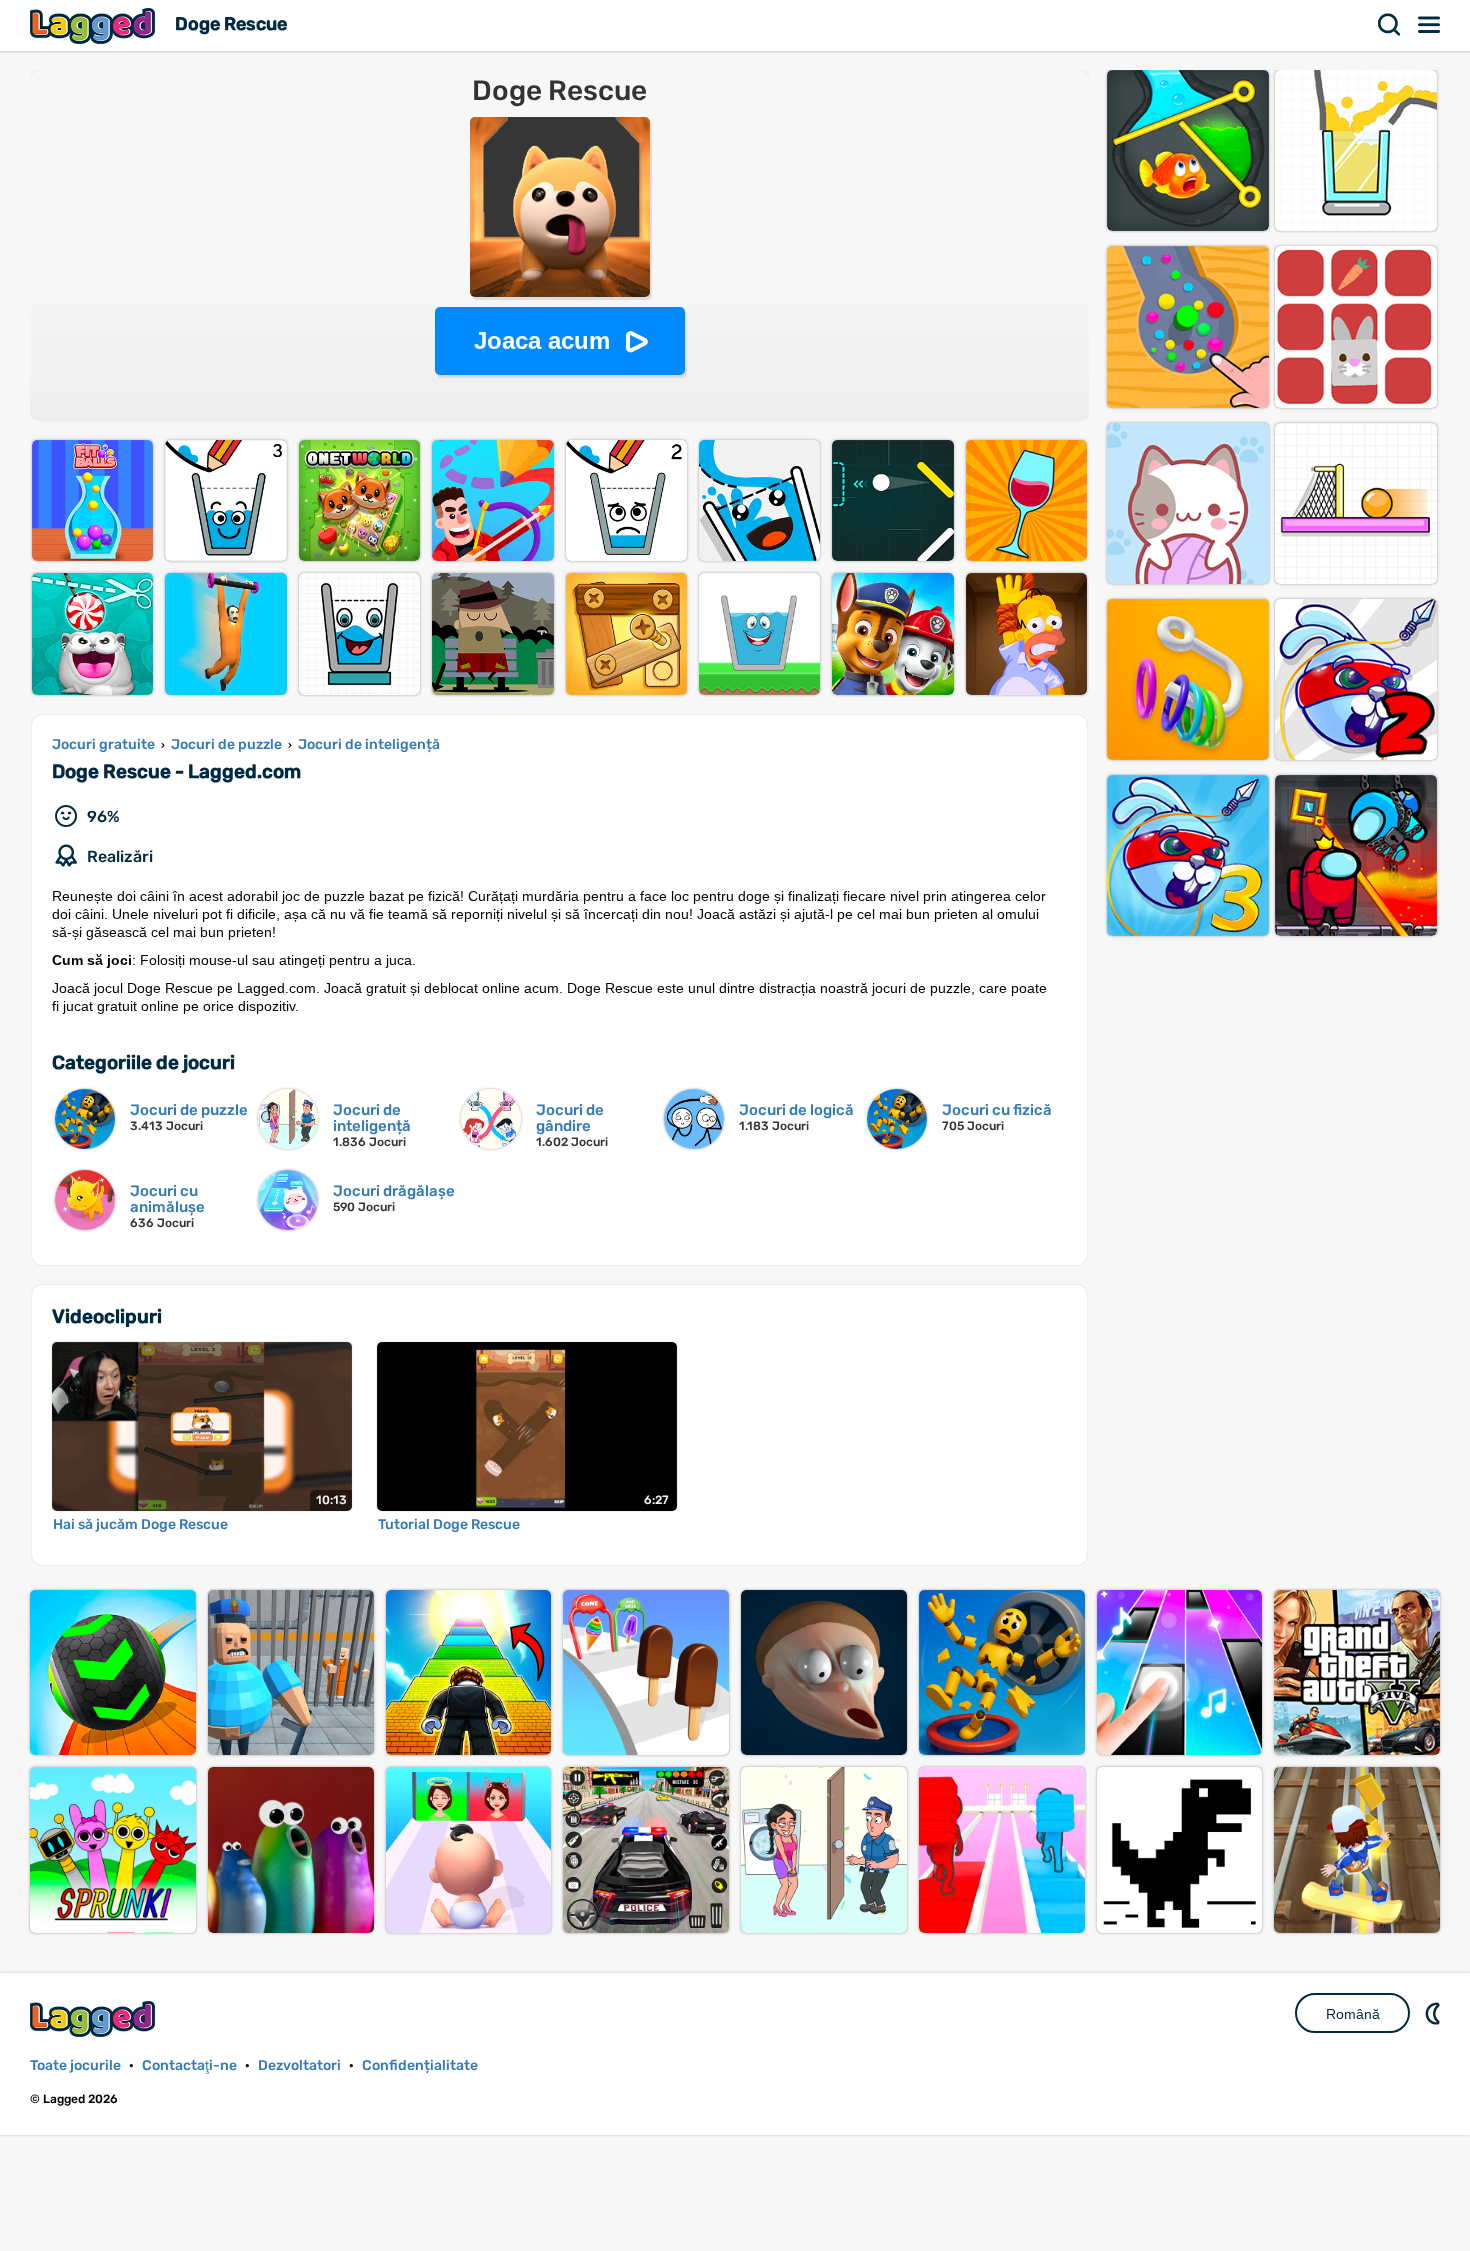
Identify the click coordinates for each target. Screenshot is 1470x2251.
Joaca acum (542, 340)
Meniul (1430, 25)
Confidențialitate (420, 2065)
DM (1435, 2013)
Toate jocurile (75, 2065)
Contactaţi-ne (189, 2065)
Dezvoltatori (299, 2065)
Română (1353, 2014)
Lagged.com (95, 2018)
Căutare (1390, 25)
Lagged (95, 25)
